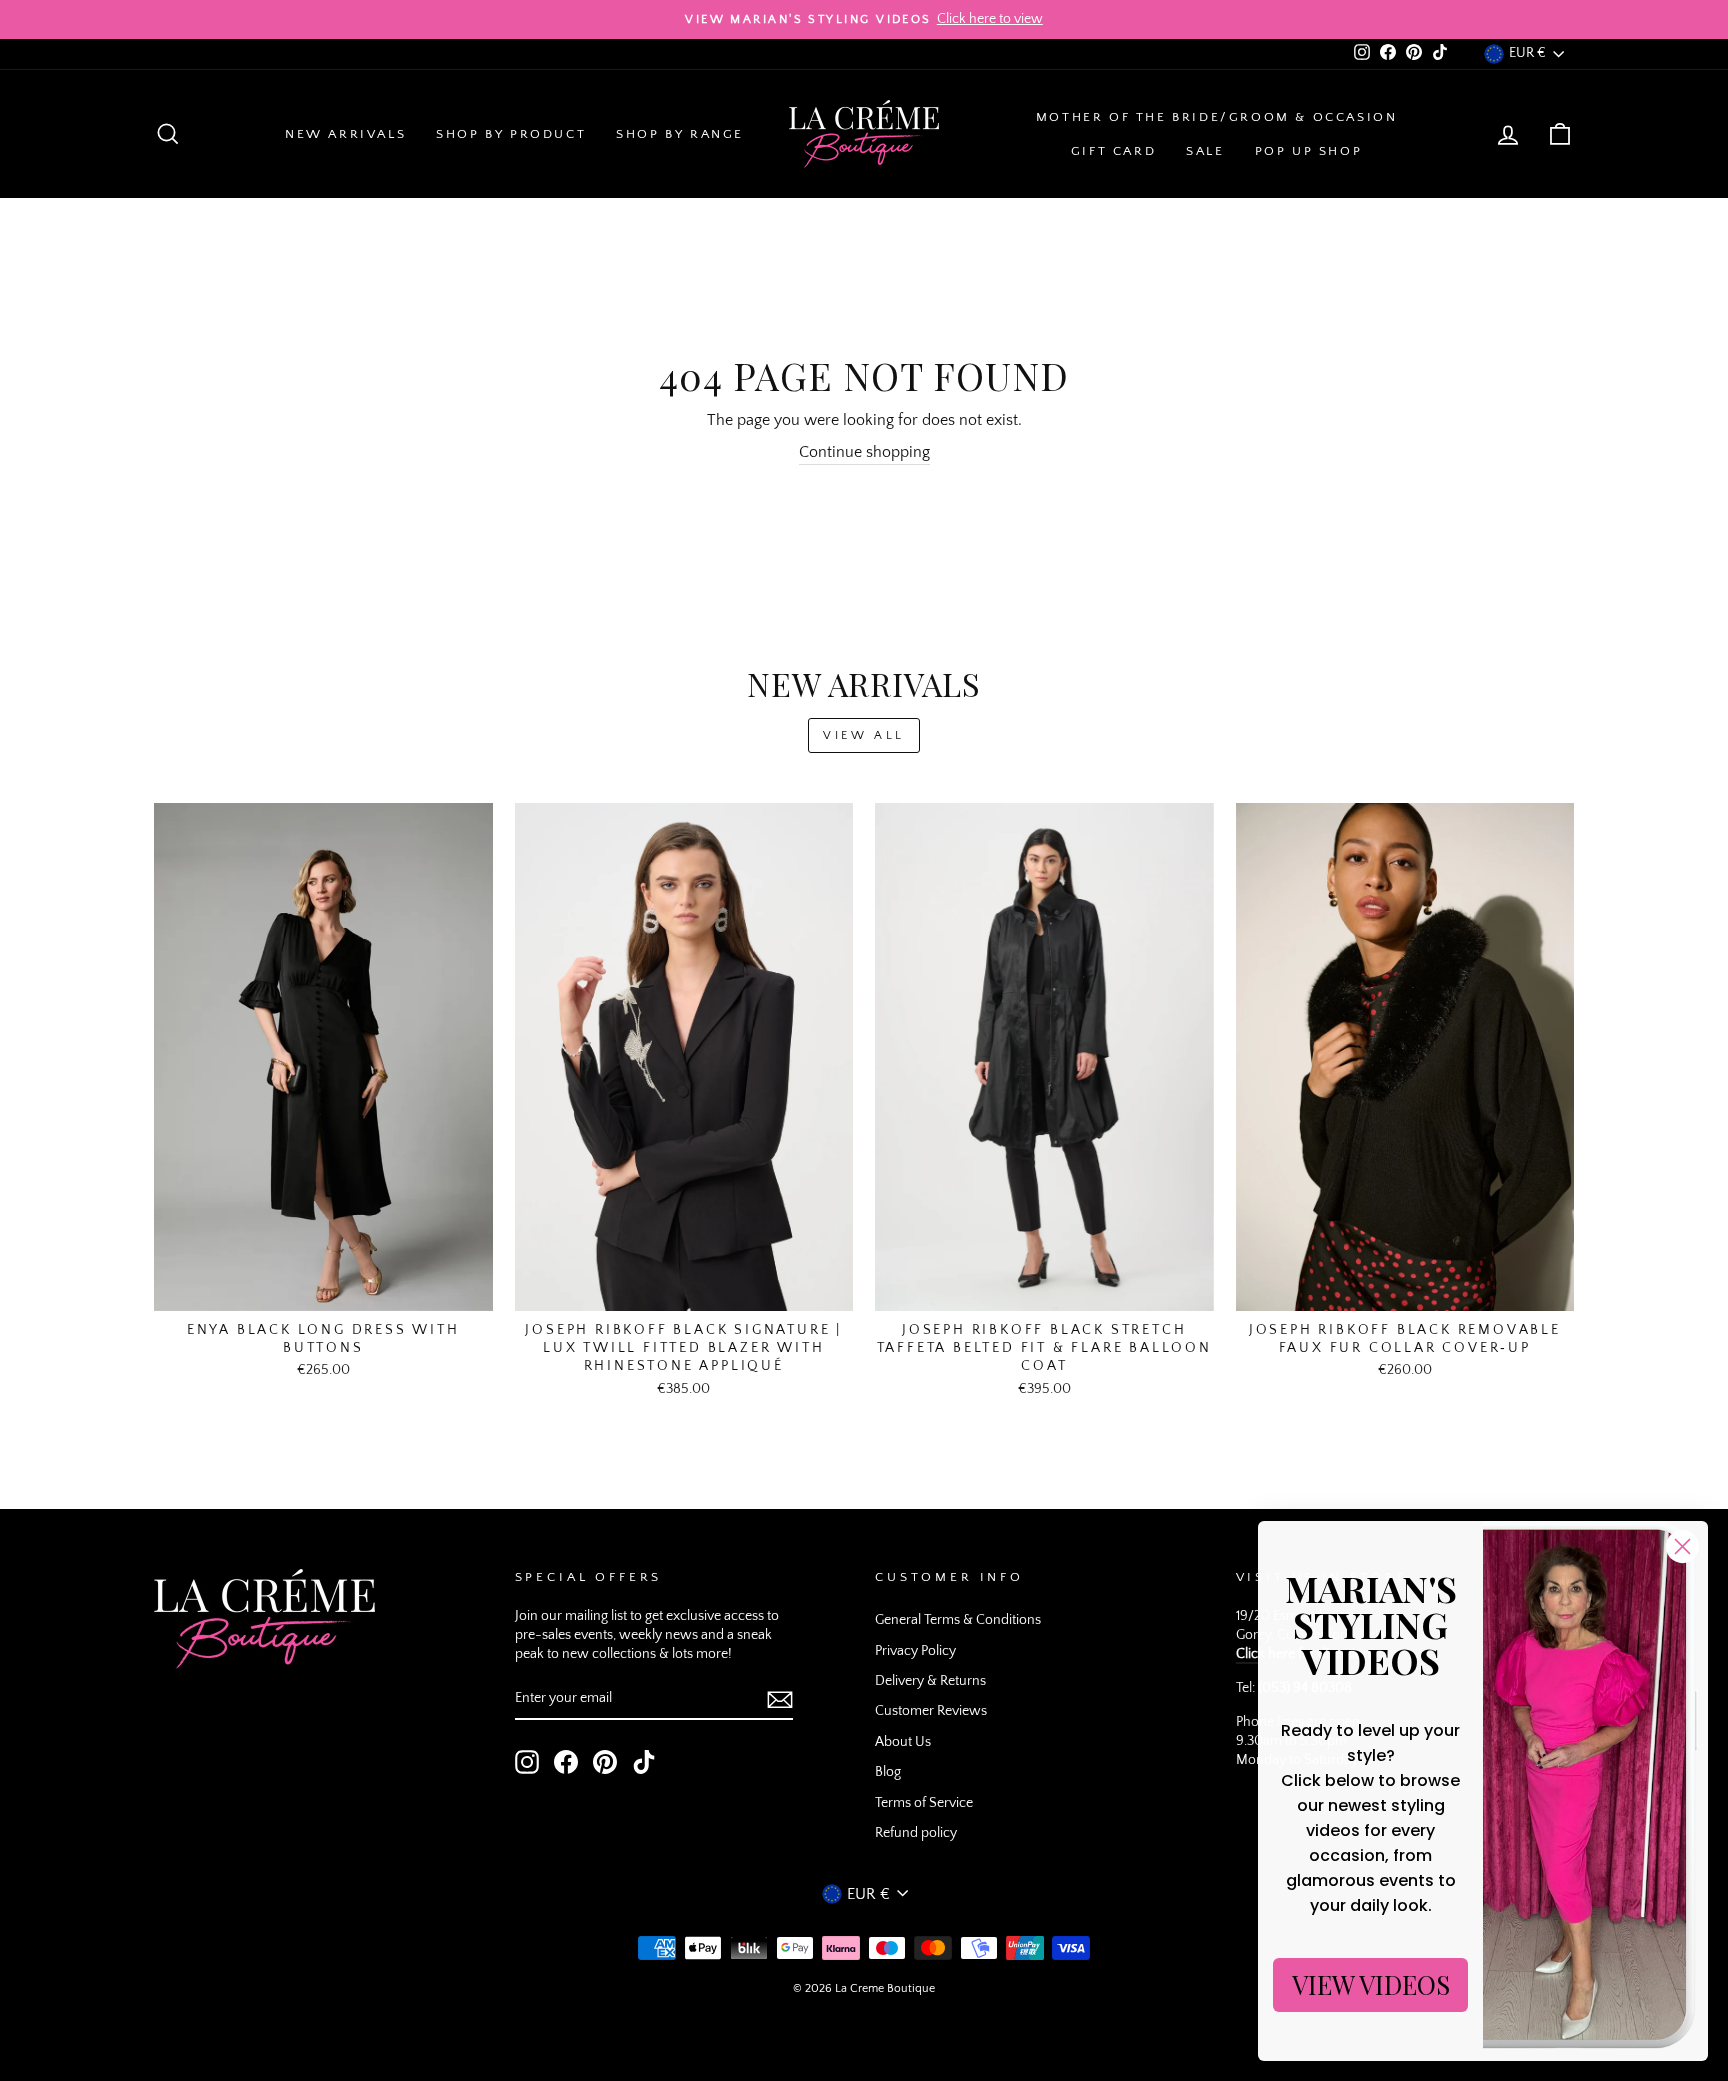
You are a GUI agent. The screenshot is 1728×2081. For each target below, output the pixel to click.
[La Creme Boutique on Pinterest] (605, 1762)
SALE (1205, 151)
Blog (888, 1772)
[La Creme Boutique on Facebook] (566, 1762)
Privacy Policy (915, 1651)
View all (864, 735)
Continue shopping (864, 452)
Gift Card (1113, 151)
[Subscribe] (780, 1700)
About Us (903, 1742)
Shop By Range (680, 134)
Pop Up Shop (1309, 151)
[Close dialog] (1682, 1546)
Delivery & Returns (930, 1681)
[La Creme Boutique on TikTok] (644, 1762)
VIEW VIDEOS (1371, 1984)
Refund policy (916, 1833)
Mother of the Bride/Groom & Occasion (1217, 117)
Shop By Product (511, 134)
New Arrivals (345, 134)
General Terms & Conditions (958, 1620)
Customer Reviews (931, 1711)
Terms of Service (924, 1803)
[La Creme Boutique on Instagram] (527, 1762)
